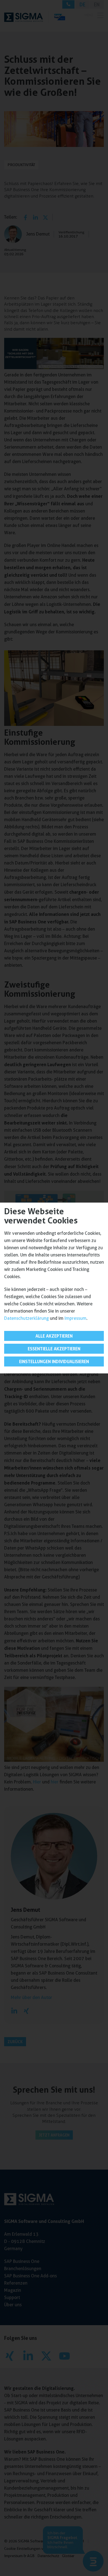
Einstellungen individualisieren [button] (54, 1361)
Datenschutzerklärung (26, 1318)
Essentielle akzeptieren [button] (54, 1349)
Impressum (75, 1318)
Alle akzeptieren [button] (54, 1336)
